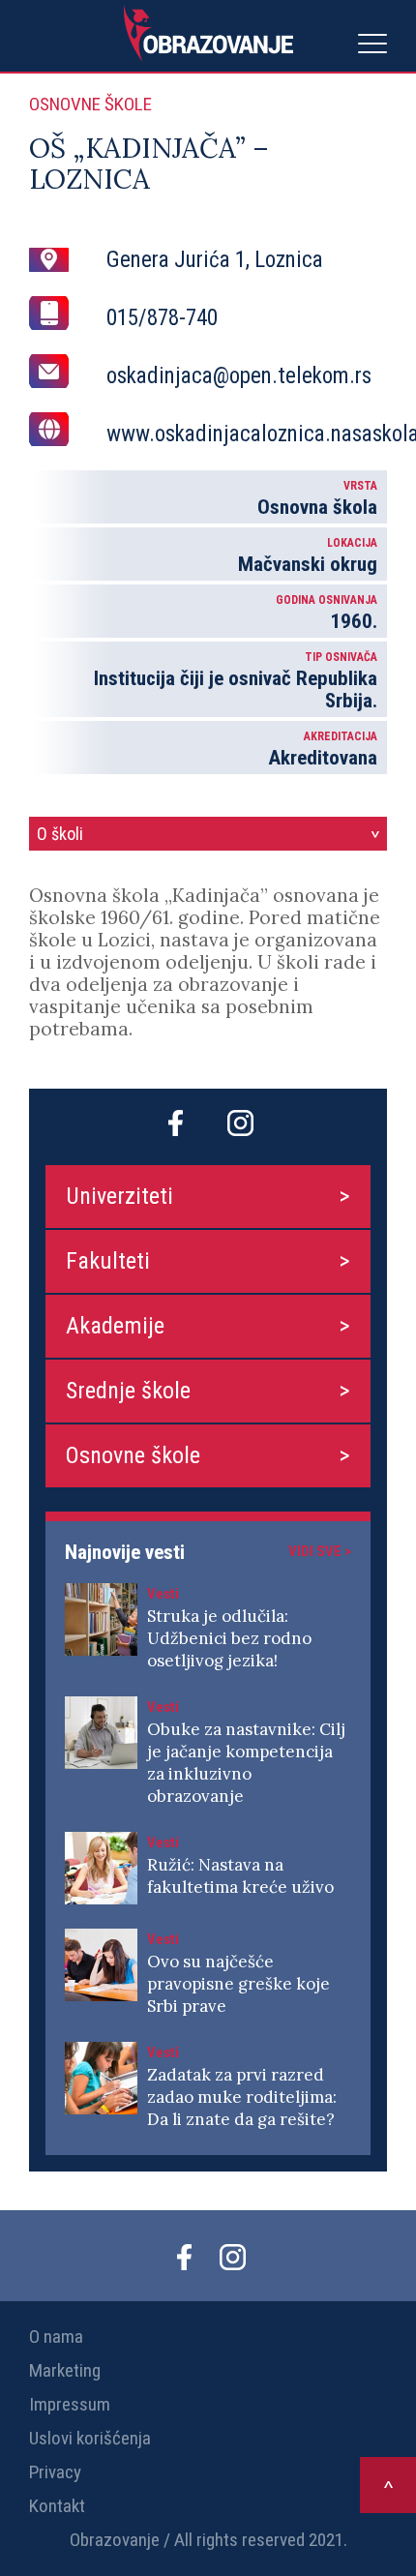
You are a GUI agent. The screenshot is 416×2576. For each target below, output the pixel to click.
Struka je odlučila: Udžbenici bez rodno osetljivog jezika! (229, 1638)
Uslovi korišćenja (90, 2438)
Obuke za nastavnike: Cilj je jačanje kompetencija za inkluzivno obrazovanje (246, 1763)
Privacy (55, 2472)
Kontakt (57, 2506)
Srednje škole (128, 1391)
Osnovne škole (133, 1455)
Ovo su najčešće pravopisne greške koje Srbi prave (238, 1984)
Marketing (65, 2370)
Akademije (115, 1326)
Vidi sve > (320, 1551)
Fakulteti (108, 1261)
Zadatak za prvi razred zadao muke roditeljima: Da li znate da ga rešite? (242, 2097)
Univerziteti (119, 1196)
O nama (56, 2336)
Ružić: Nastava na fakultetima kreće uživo (240, 1876)
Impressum (70, 2404)
